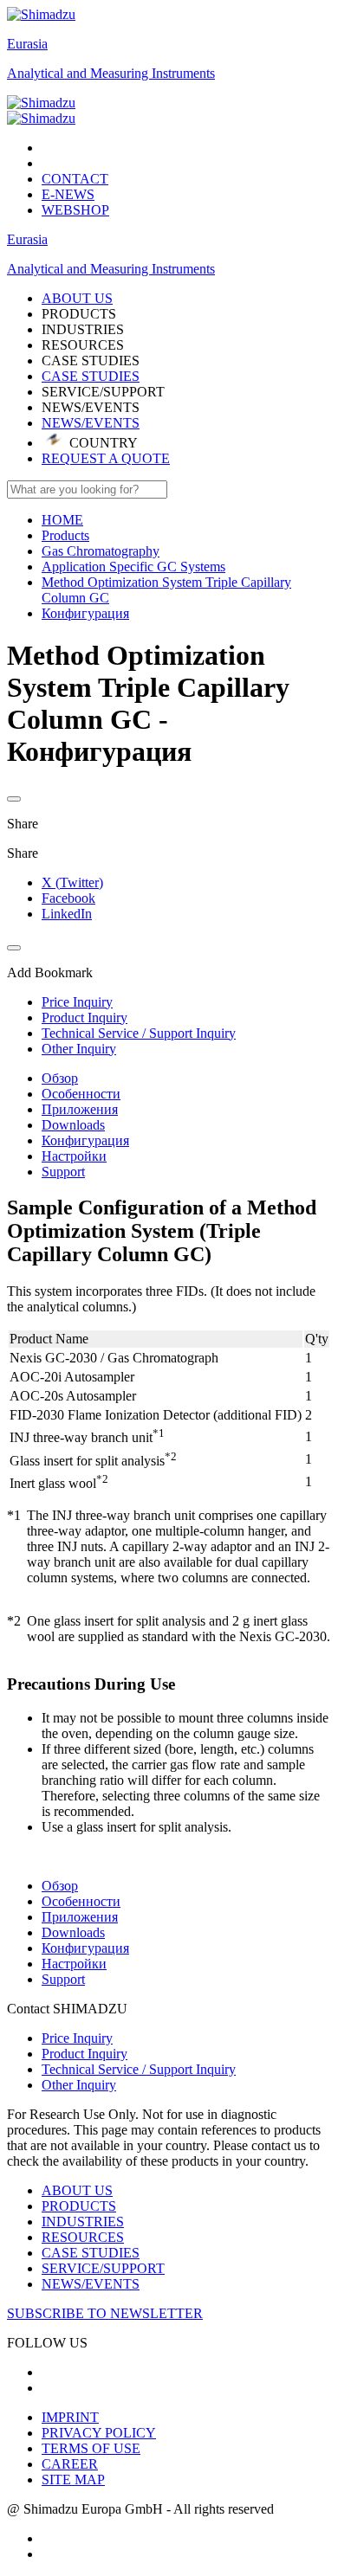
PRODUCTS (79, 2206)
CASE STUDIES (91, 376)
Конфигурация (85, 1140)
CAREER (70, 2464)
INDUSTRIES (83, 2222)
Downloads (73, 1125)
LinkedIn (67, 914)
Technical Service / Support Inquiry (139, 2069)
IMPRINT (70, 2417)
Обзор (60, 1078)
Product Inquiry (84, 2054)
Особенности (81, 1094)
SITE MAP (73, 2479)
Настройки (74, 1156)
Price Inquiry (77, 2038)
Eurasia (27, 44)
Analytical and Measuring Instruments (111, 73)
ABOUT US (77, 2190)
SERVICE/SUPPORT (103, 2268)
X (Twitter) (72, 882)
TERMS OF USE (91, 2448)
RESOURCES (83, 2237)
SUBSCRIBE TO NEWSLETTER (105, 2313)
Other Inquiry (79, 2085)
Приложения (80, 1109)
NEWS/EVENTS (91, 423)
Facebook (68, 898)
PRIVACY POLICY (99, 2433)
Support (63, 1172)
